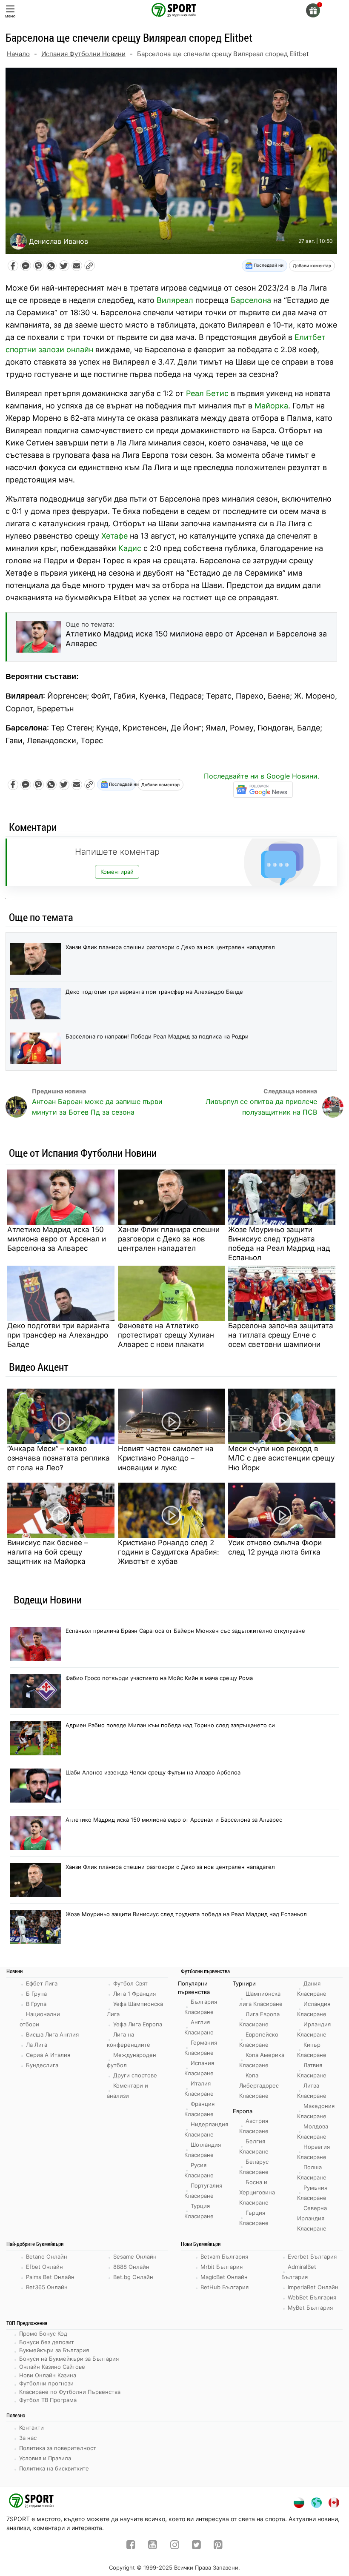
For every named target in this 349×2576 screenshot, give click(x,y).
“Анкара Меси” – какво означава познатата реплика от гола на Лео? (59, 1458)
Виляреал (175, 300)
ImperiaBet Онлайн (313, 2287)
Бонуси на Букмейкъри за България (69, 2359)
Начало (18, 54)
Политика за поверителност (58, 2448)
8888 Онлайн (131, 2267)
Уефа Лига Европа (138, 2024)
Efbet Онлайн (44, 2267)
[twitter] (196, 2546)
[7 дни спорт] (174, 9)
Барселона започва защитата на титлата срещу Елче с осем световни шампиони (281, 1335)
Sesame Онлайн (135, 2256)
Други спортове (135, 2075)
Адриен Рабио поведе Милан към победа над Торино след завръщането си (170, 1725)
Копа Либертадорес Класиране (259, 2085)
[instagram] (175, 2546)
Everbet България (312, 2256)
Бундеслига (42, 2065)
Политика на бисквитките (54, 2468)
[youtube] (153, 2546)
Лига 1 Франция (134, 1994)
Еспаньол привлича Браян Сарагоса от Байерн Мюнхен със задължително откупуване (185, 1631)
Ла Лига (37, 2045)
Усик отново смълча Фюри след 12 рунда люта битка (275, 1547)
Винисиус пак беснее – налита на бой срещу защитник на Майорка (48, 1552)
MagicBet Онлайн (224, 2277)
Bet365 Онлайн (47, 2287)
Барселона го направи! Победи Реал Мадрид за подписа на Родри (157, 1036)
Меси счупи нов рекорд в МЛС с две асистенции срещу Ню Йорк (281, 1458)
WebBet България (312, 2297)
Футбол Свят (130, 1983)
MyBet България (310, 2308)
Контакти (31, 2428)
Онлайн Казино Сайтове (52, 2367)
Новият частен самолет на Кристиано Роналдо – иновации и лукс (166, 1458)
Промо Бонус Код (43, 2334)
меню (10, 16)
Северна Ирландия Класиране (312, 2218)
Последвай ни (268, 265)
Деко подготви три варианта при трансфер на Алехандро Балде (154, 992)
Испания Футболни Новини (83, 54)
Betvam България (224, 2256)
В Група (36, 2004)
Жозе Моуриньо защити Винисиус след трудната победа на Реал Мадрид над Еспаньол (279, 1244)
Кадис (130, 548)
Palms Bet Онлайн (50, 2277)
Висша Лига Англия (52, 2034)
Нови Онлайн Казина (48, 2375)
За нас (28, 2438)
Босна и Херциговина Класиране (257, 2192)
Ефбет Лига (42, 1983)
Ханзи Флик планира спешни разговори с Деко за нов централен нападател (170, 947)
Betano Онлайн (47, 2256)
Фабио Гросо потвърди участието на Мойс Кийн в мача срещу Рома (159, 1678)
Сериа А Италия (48, 2055)
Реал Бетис (207, 393)
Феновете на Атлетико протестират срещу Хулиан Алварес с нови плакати (166, 1335)
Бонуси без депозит (47, 2342)
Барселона (251, 300)
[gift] (313, 10)
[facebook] (131, 2546)
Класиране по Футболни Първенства (70, 2392)
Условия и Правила (45, 2458)
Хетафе (114, 536)
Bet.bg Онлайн (133, 2277)
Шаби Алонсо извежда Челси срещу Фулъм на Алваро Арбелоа (153, 1772)
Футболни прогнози (46, 2383)
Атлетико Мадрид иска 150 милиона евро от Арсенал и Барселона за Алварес (57, 1239)
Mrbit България (222, 2267)
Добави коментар (312, 265)
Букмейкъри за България (54, 2350)
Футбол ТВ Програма (48, 2400)
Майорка (271, 406)
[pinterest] (218, 2546)
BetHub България (225, 2287)
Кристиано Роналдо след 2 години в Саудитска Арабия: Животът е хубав (169, 1552)
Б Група (36, 1994)
